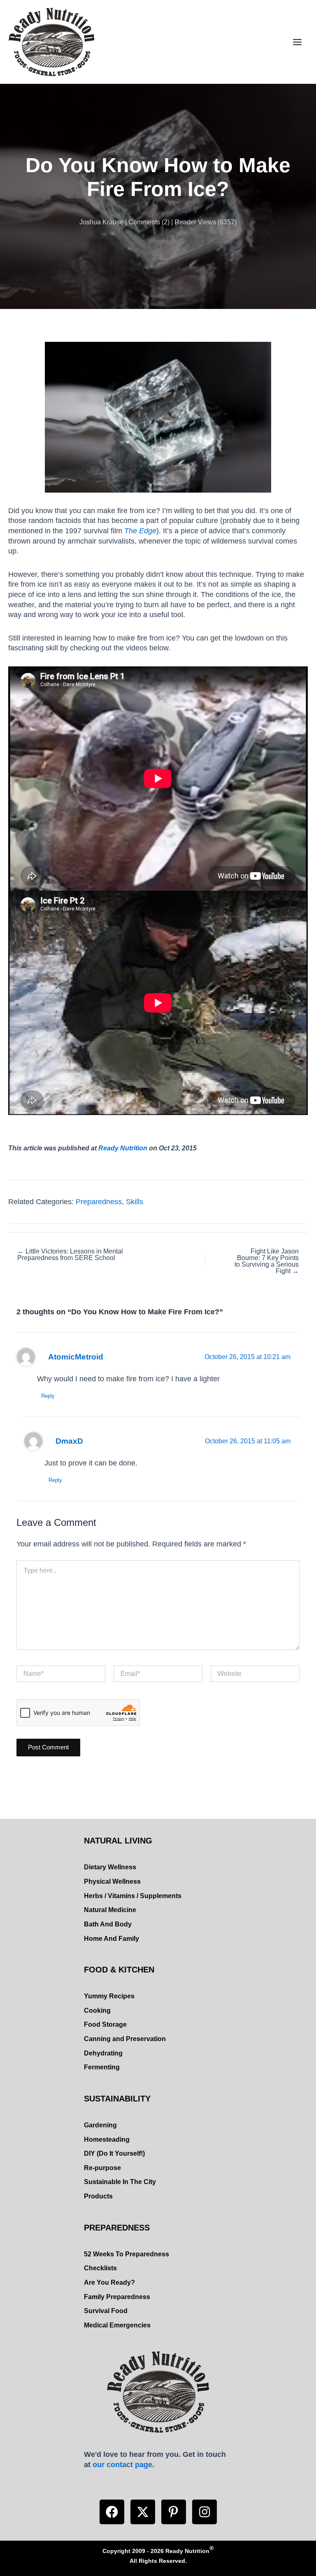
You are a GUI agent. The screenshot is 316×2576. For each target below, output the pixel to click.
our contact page (122, 2464)
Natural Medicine (110, 1910)
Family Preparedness (117, 2297)
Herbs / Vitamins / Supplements (133, 1896)
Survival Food (106, 2311)
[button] (112, 2512)
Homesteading (107, 2139)
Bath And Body (108, 1924)
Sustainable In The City (120, 2182)
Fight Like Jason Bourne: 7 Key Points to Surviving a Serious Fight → (267, 1261)
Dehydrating (103, 2053)
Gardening (100, 2125)
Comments (144, 222)
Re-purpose (102, 2168)
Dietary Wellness (110, 1867)
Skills (135, 1202)
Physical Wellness (112, 1881)
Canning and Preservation (125, 2039)
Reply (48, 1396)
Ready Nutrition (123, 1148)
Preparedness (99, 1202)
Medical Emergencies (117, 2325)
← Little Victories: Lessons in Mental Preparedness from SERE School (70, 1255)
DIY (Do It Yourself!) (114, 2153)
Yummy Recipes (109, 1996)
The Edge (140, 531)
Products (98, 2196)
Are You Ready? (109, 2282)
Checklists (100, 2268)
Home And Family (112, 1939)
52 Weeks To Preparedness (127, 2254)
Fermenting (102, 2067)
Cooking (97, 2010)
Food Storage (105, 2024)
